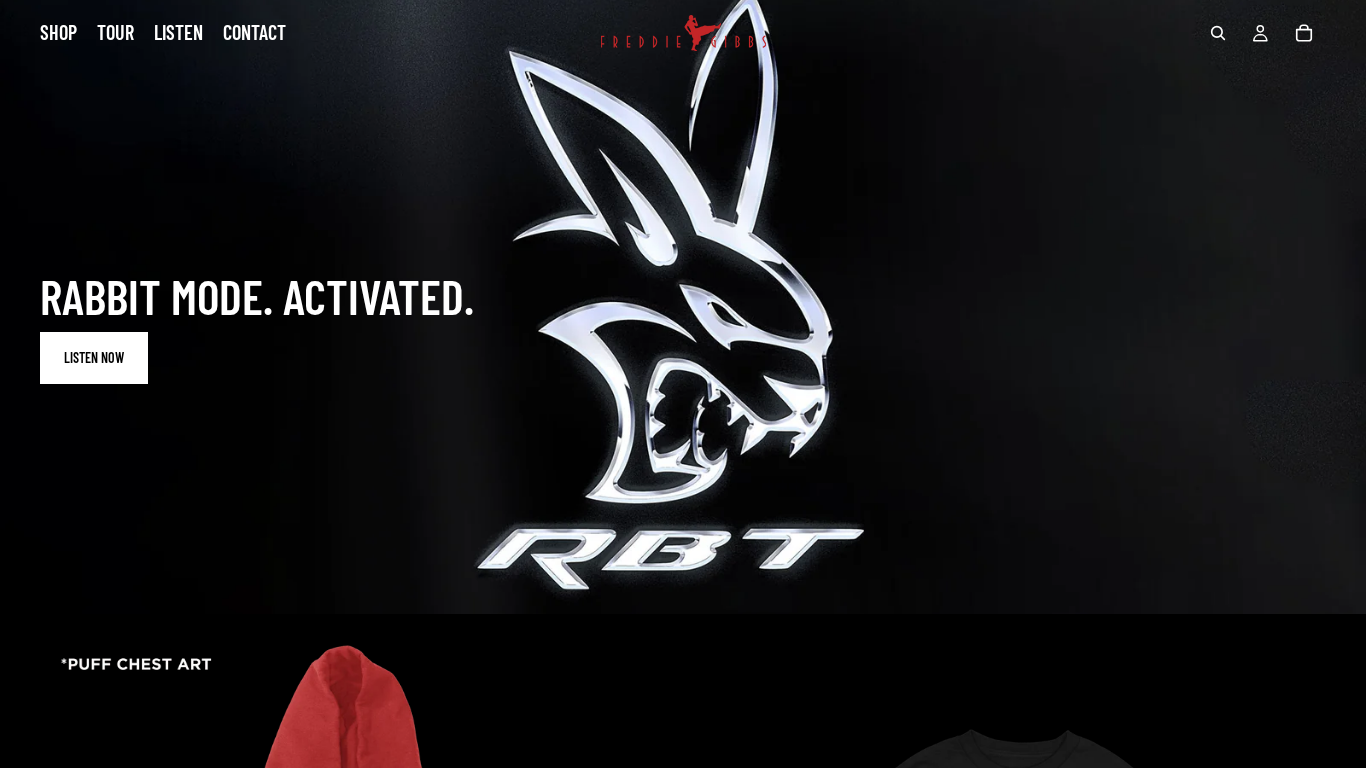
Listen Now (94, 357)
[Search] (1218, 33)
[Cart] (1304, 33)
